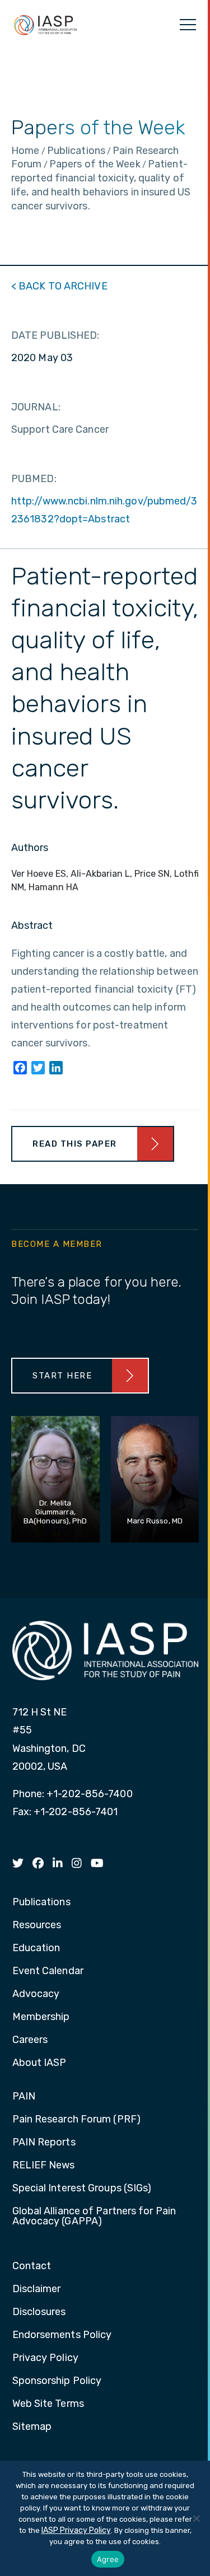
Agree (108, 2559)
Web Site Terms (48, 2404)
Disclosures (39, 2312)
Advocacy (36, 1994)
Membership (41, 2017)
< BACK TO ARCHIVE (59, 286)
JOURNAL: (36, 407)
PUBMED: (34, 479)
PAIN (24, 2097)
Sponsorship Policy (57, 2381)
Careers (30, 2040)
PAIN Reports (44, 2143)
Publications (41, 1902)
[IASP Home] (45, 25)
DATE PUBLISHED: (55, 335)
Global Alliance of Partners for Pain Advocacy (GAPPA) (94, 2217)
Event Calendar (48, 1971)
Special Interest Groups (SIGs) (82, 2189)
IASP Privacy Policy (76, 2530)
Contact (32, 2266)
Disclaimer (37, 2289)
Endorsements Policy (62, 2335)
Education (36, 1948)
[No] (196, 2518)
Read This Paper (75, 1144)
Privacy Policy (45, 2358)
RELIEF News (44, 2166)
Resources (37, 1925)
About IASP (39, 2063)
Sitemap (32, 2427)
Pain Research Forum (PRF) (77, 2120)
